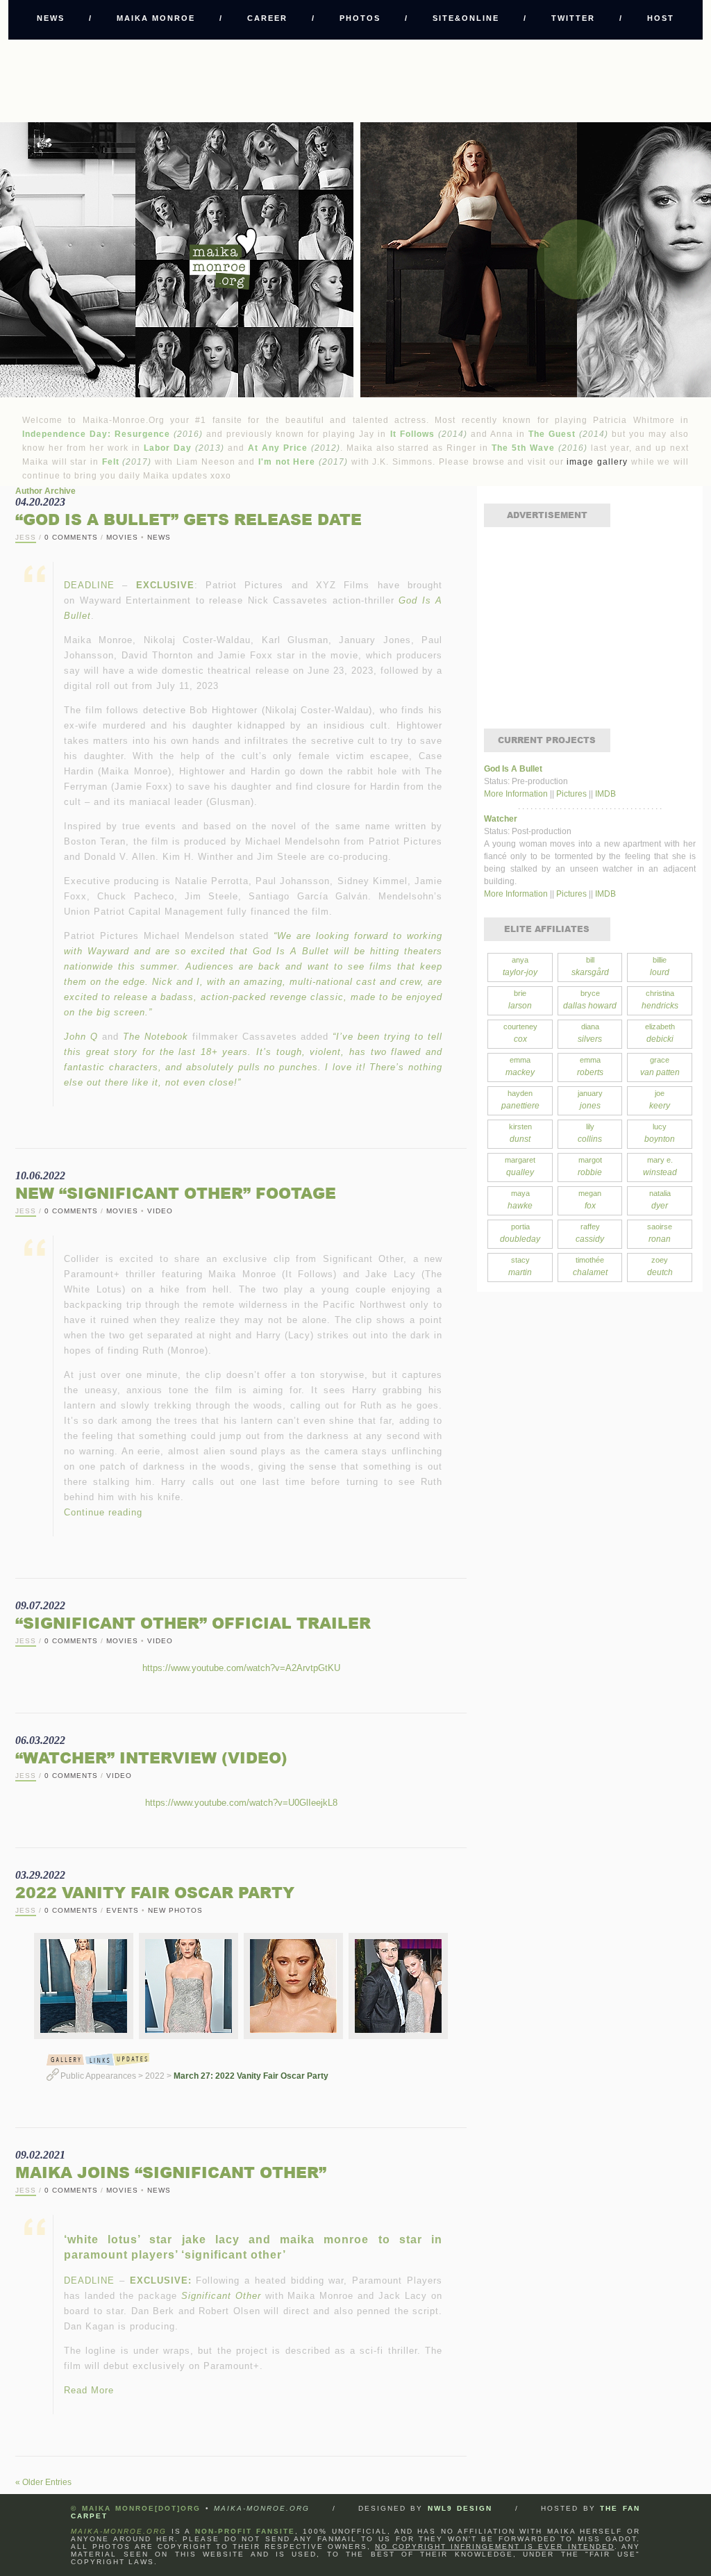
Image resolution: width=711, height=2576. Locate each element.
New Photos (175, 1910)
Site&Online (466, 18)
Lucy (660, 1133)
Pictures (571, 794)
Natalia (660, 1200)
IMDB (605, 794)
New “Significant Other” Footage (176, 1193)
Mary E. (660, 1166)
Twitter (573, 18)
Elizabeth (660, 1033)
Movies (122, 537)
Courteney (520, 1033)
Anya (520, 966)
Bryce (590, 1000)
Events (123, 1910)
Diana (590, 1033)
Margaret (520, 1166)
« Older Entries (43, 2482)
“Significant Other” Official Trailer (193, 1623)
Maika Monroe (156, 18)
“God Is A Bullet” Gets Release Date (189, 519)
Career (267, 18)
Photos (360, 18)
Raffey (590, 1233)
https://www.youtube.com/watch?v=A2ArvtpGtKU (241, 1668)
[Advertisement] (355, 81)
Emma (520, 1066)
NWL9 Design (460, 2508)
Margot (590, 1166)
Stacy (520, 1266)
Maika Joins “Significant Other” (171, 2172)
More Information (517, 794)
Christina (660, 1000)
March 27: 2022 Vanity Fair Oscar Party (251, 2076)
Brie (520, 1000)
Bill (590, 966)
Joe (660, 1100)
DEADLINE (89, 585)
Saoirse (660, 1233)
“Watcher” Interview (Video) (151, 1758)
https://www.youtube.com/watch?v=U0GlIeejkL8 (241, 1803)
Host (661, 18)
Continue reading (103, 1512)
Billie (660, 966)
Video (160, 1211)
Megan (590, 1200)
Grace (660, 1066)
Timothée (590, 1266)
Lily (590, 1133)
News (51, 18)
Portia (520, 1233)
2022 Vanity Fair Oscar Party (155, 1892)
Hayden (520, 1100)
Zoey (660, 1266)
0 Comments (71, 537)
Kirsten (520, 1133)
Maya (520, 1200)
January (590, 1100)
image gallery (597, 462)
